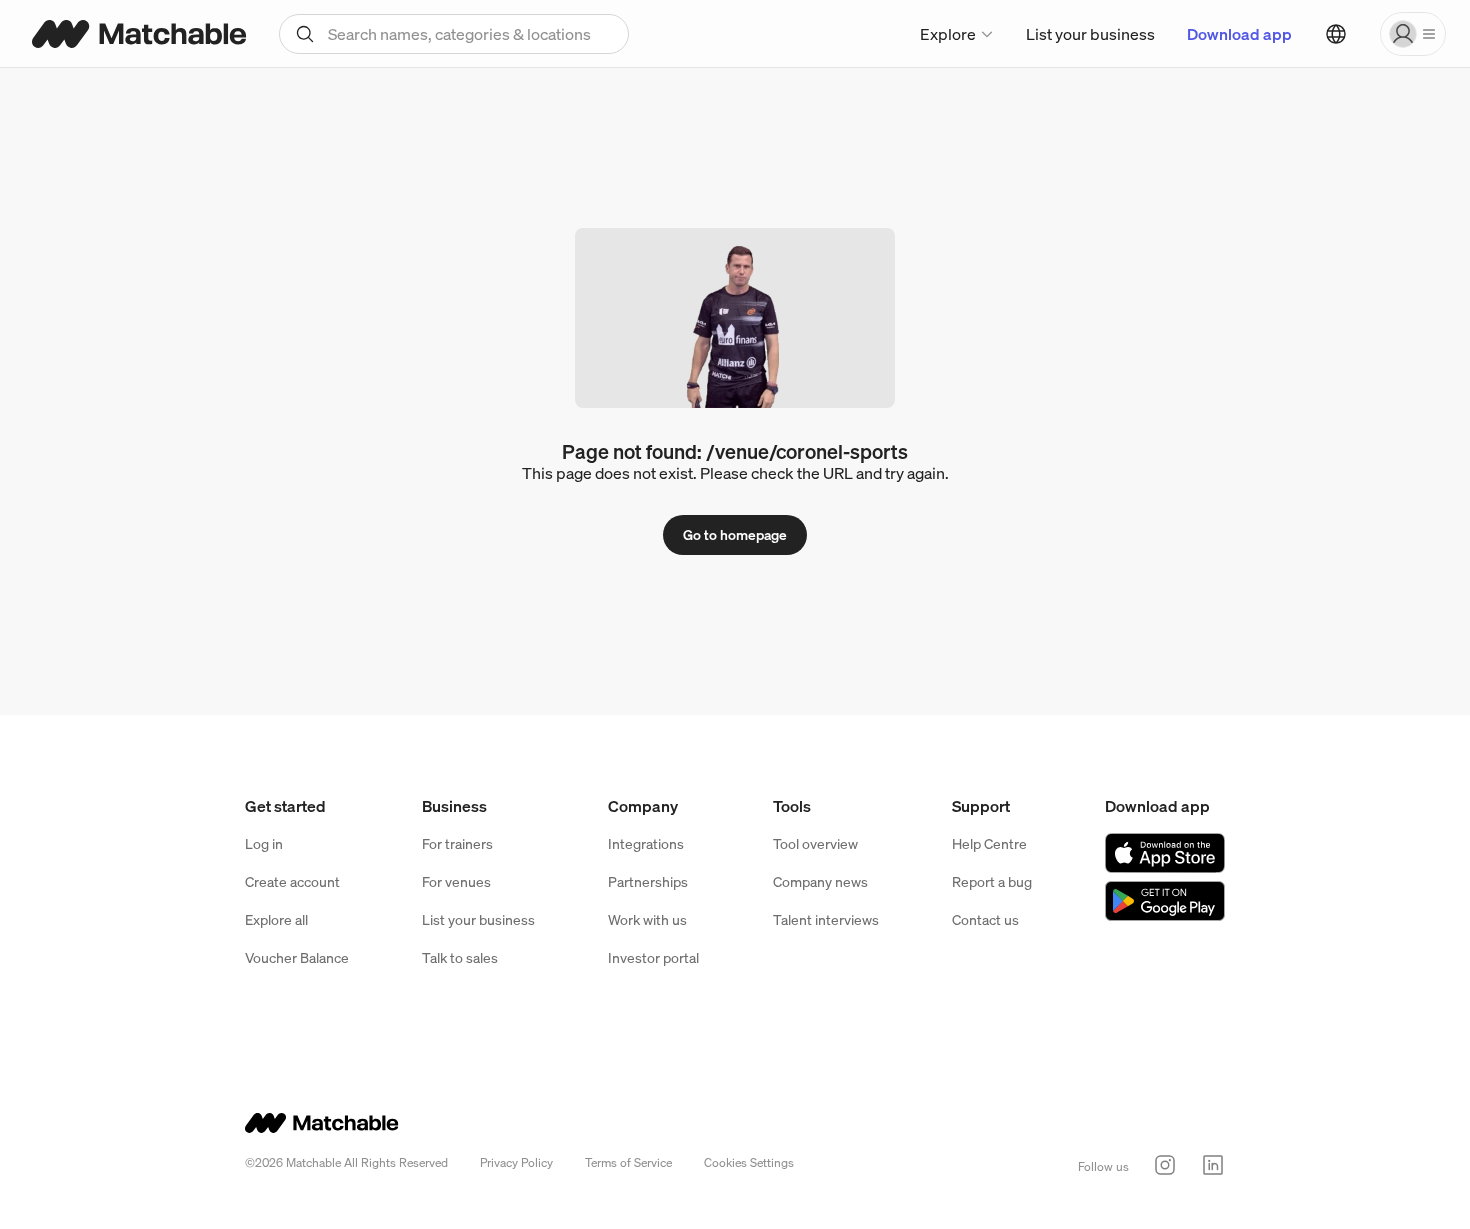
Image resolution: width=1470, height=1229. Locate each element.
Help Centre (989, 843)
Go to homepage (735, 534)
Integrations (646, 843)
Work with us (647, 919)
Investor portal (653, 957)
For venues (456, 881)
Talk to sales (460, 957)
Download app (1239, 34)
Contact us (985, 919)
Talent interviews (826, 919)
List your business (1090, 34)
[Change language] (1336, 34)
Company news (820, 881)
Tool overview (815, 843)
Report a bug (992, 881)
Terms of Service (628, 1162)
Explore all (276, 919)
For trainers (457, 843)
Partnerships (648, 881)
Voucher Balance (297, 957)
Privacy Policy (516, 1162)
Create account (292, 881)
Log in (264, 843)
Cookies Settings (749, 1162)
